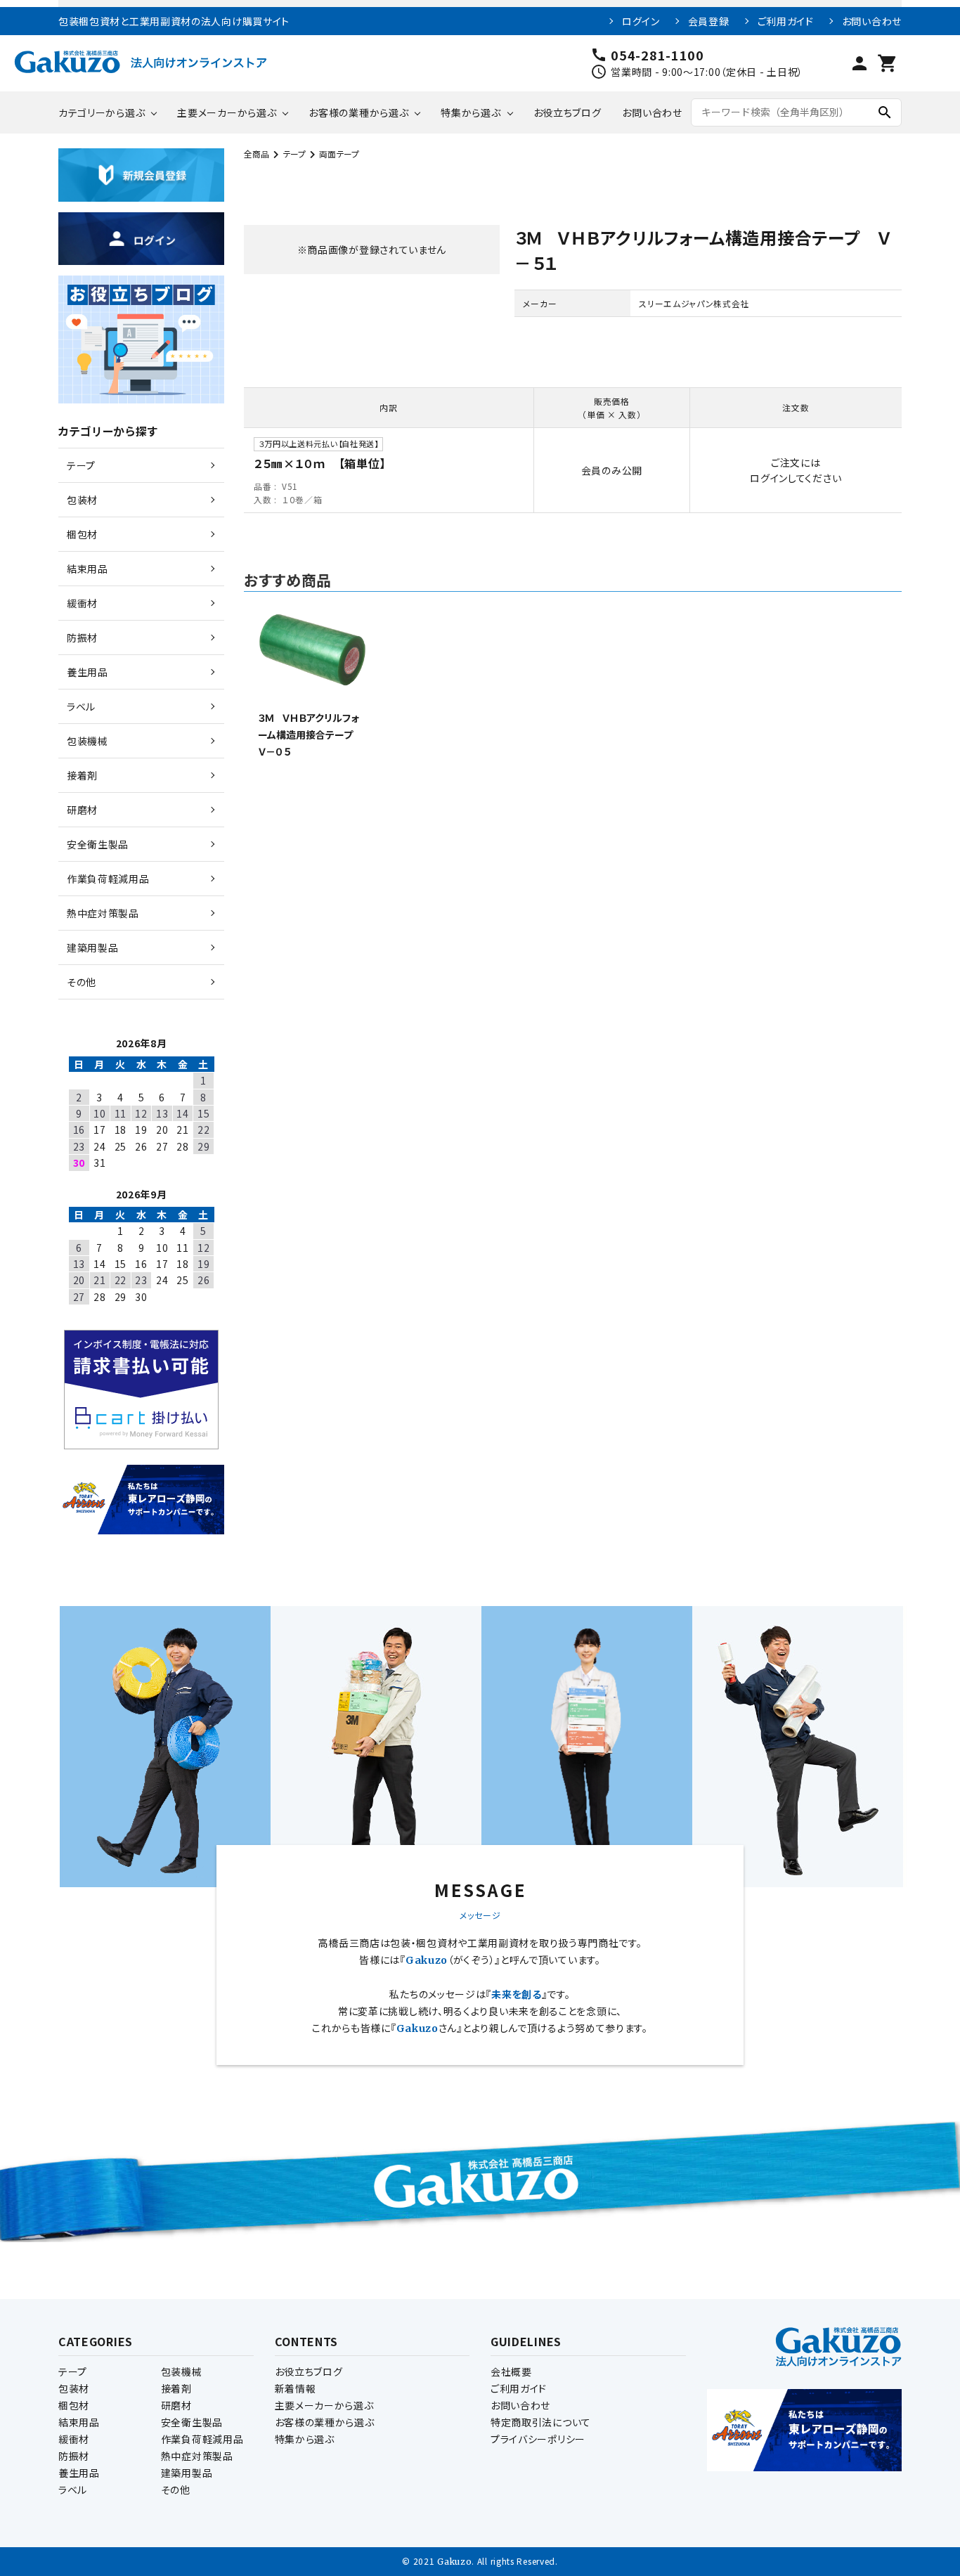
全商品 (257, 154)
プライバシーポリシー (538, 2439)
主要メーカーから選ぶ (227, 112)
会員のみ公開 (612, 470)
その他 (176, 2490)
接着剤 (176, 2388)
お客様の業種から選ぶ (358, 112)
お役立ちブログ (567, 112)
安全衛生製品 (192, 2422)
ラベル (73, 2490)
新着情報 (296, 2388)
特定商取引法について (541, 2422)
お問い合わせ (872, 21)
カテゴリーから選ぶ (102, 112)
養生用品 (79, 2473)
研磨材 (176, 2405)
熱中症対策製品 (197, 2456)
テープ (294, 154)
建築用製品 (187, 2473)
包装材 (74, 2388)
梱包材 (74, 2405)
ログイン (641, 21)
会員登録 (709, 21)
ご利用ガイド (786, 21)
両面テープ (339, 154)
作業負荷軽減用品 (202, 2439)
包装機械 (182, 2371)
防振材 (74, 2456)
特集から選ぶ (471, 112)
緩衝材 (74, 2439)
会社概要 (511, 2371)
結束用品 (79, 2422)
